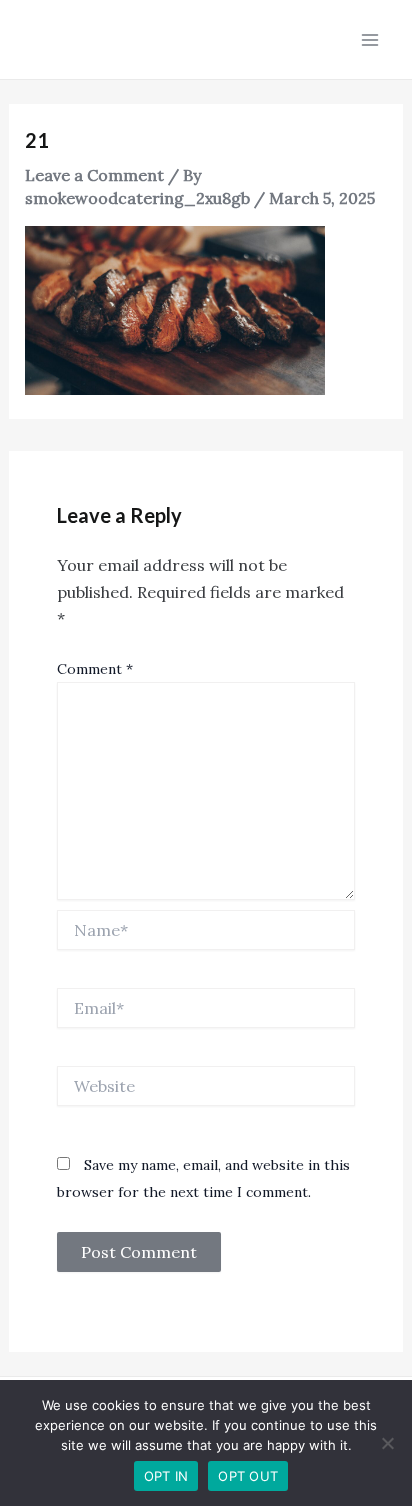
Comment (95, 669)
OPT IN (166, 1476)
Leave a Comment (94, 175)
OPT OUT (248, 1476)
